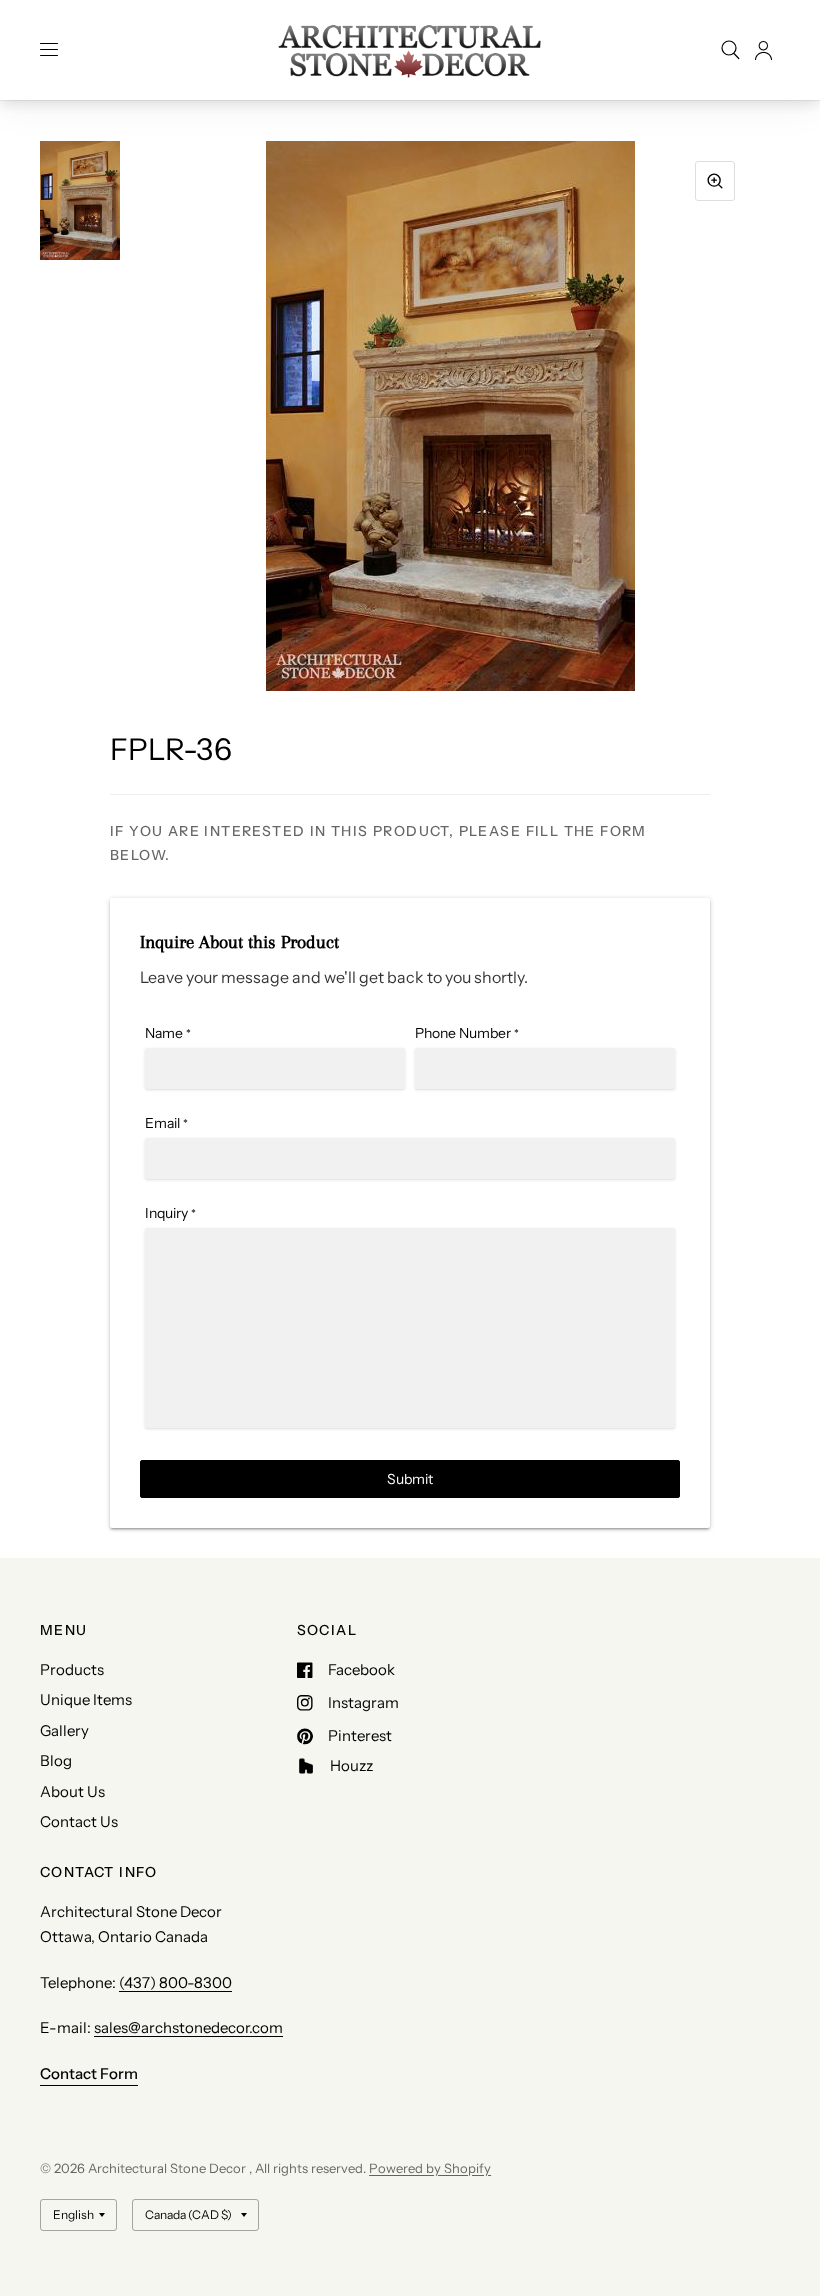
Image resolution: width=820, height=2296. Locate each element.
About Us (72, 1791)
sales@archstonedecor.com (188, 2027)
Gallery (64, 1730)
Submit (410, 1479)
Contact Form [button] (89, 2073)
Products (72, 1669)
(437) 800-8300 (175, 1982)
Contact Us (79, 1821)
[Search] (730, 50)
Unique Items (86, 1699)
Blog (56, 1760)
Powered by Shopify (430, 2168)
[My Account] (763, 50)
